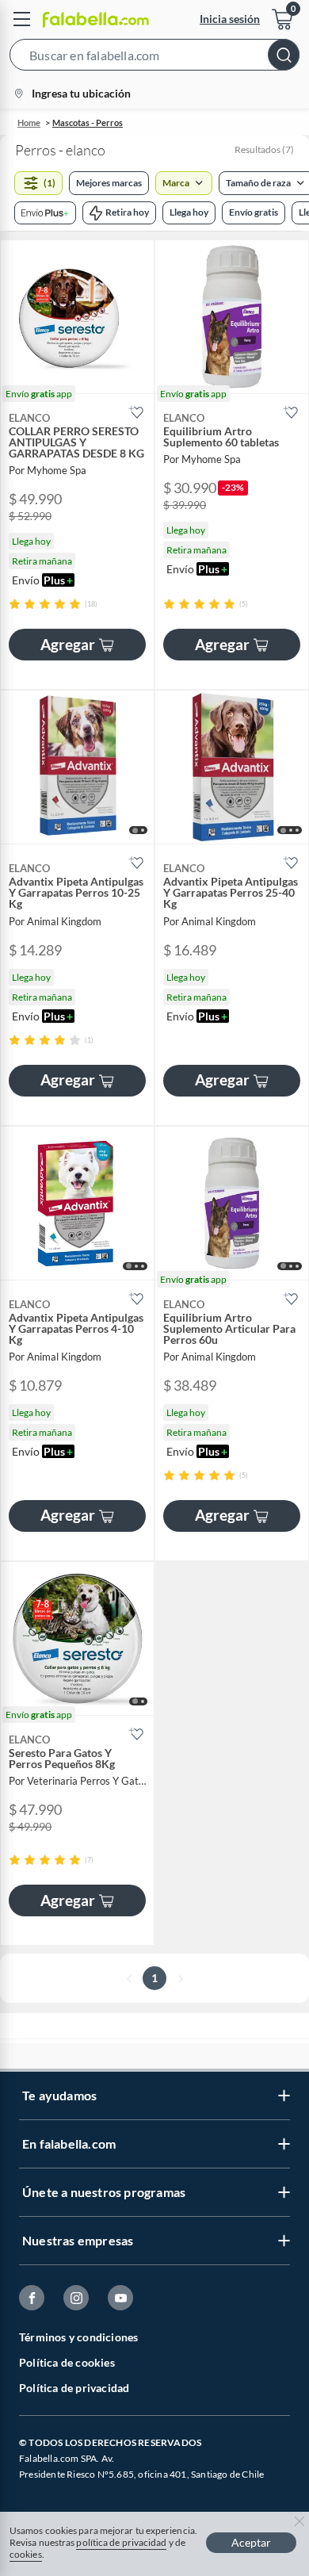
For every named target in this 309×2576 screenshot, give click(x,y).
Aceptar (251, 2542)
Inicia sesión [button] (230, 19)
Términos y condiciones (78, 2337)
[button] (154, 58)
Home (29, 122)
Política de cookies (67, 2362)
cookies (26, 2554)
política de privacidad (121, 2542)
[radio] (15, 604)
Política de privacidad (74, 2388)
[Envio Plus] (45, 213)
